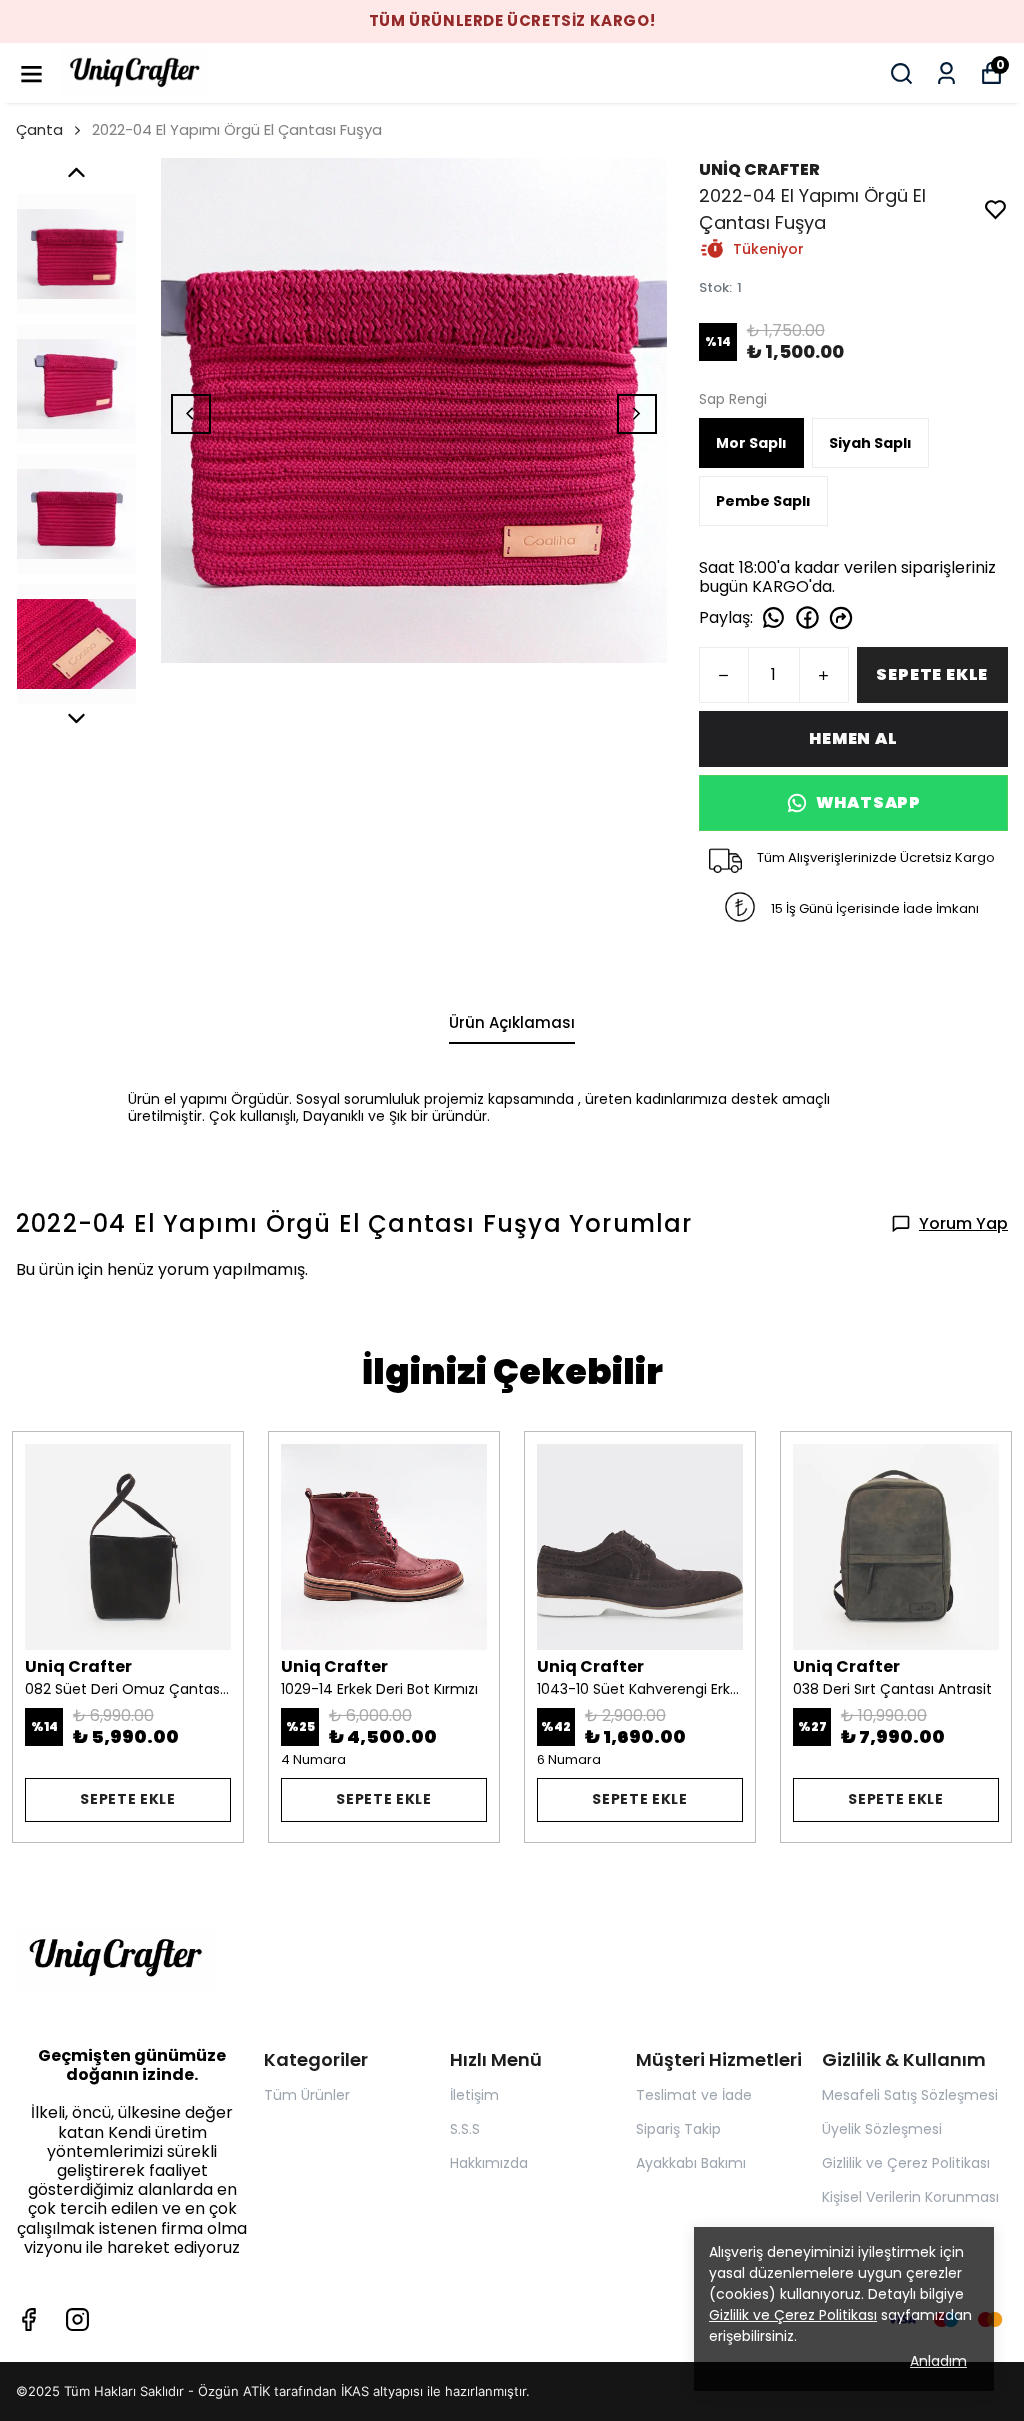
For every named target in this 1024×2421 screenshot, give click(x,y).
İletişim (474, 2095)
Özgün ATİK (234, 2391)
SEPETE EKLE (932, 674)
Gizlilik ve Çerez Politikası (906, 2163)
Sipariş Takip (678, 2129)
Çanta (39, 129)
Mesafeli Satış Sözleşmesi (910, 2095)
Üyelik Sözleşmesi (882, 2129)
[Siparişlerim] (946, 73)
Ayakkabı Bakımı (691, 2163)
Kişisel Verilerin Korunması (910, 2197)
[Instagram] (77, 2319)
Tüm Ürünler (307, 2095)
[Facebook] (28, 2319)
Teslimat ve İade (694, 2095)
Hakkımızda (489, 2163)
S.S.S (465, 2129)
